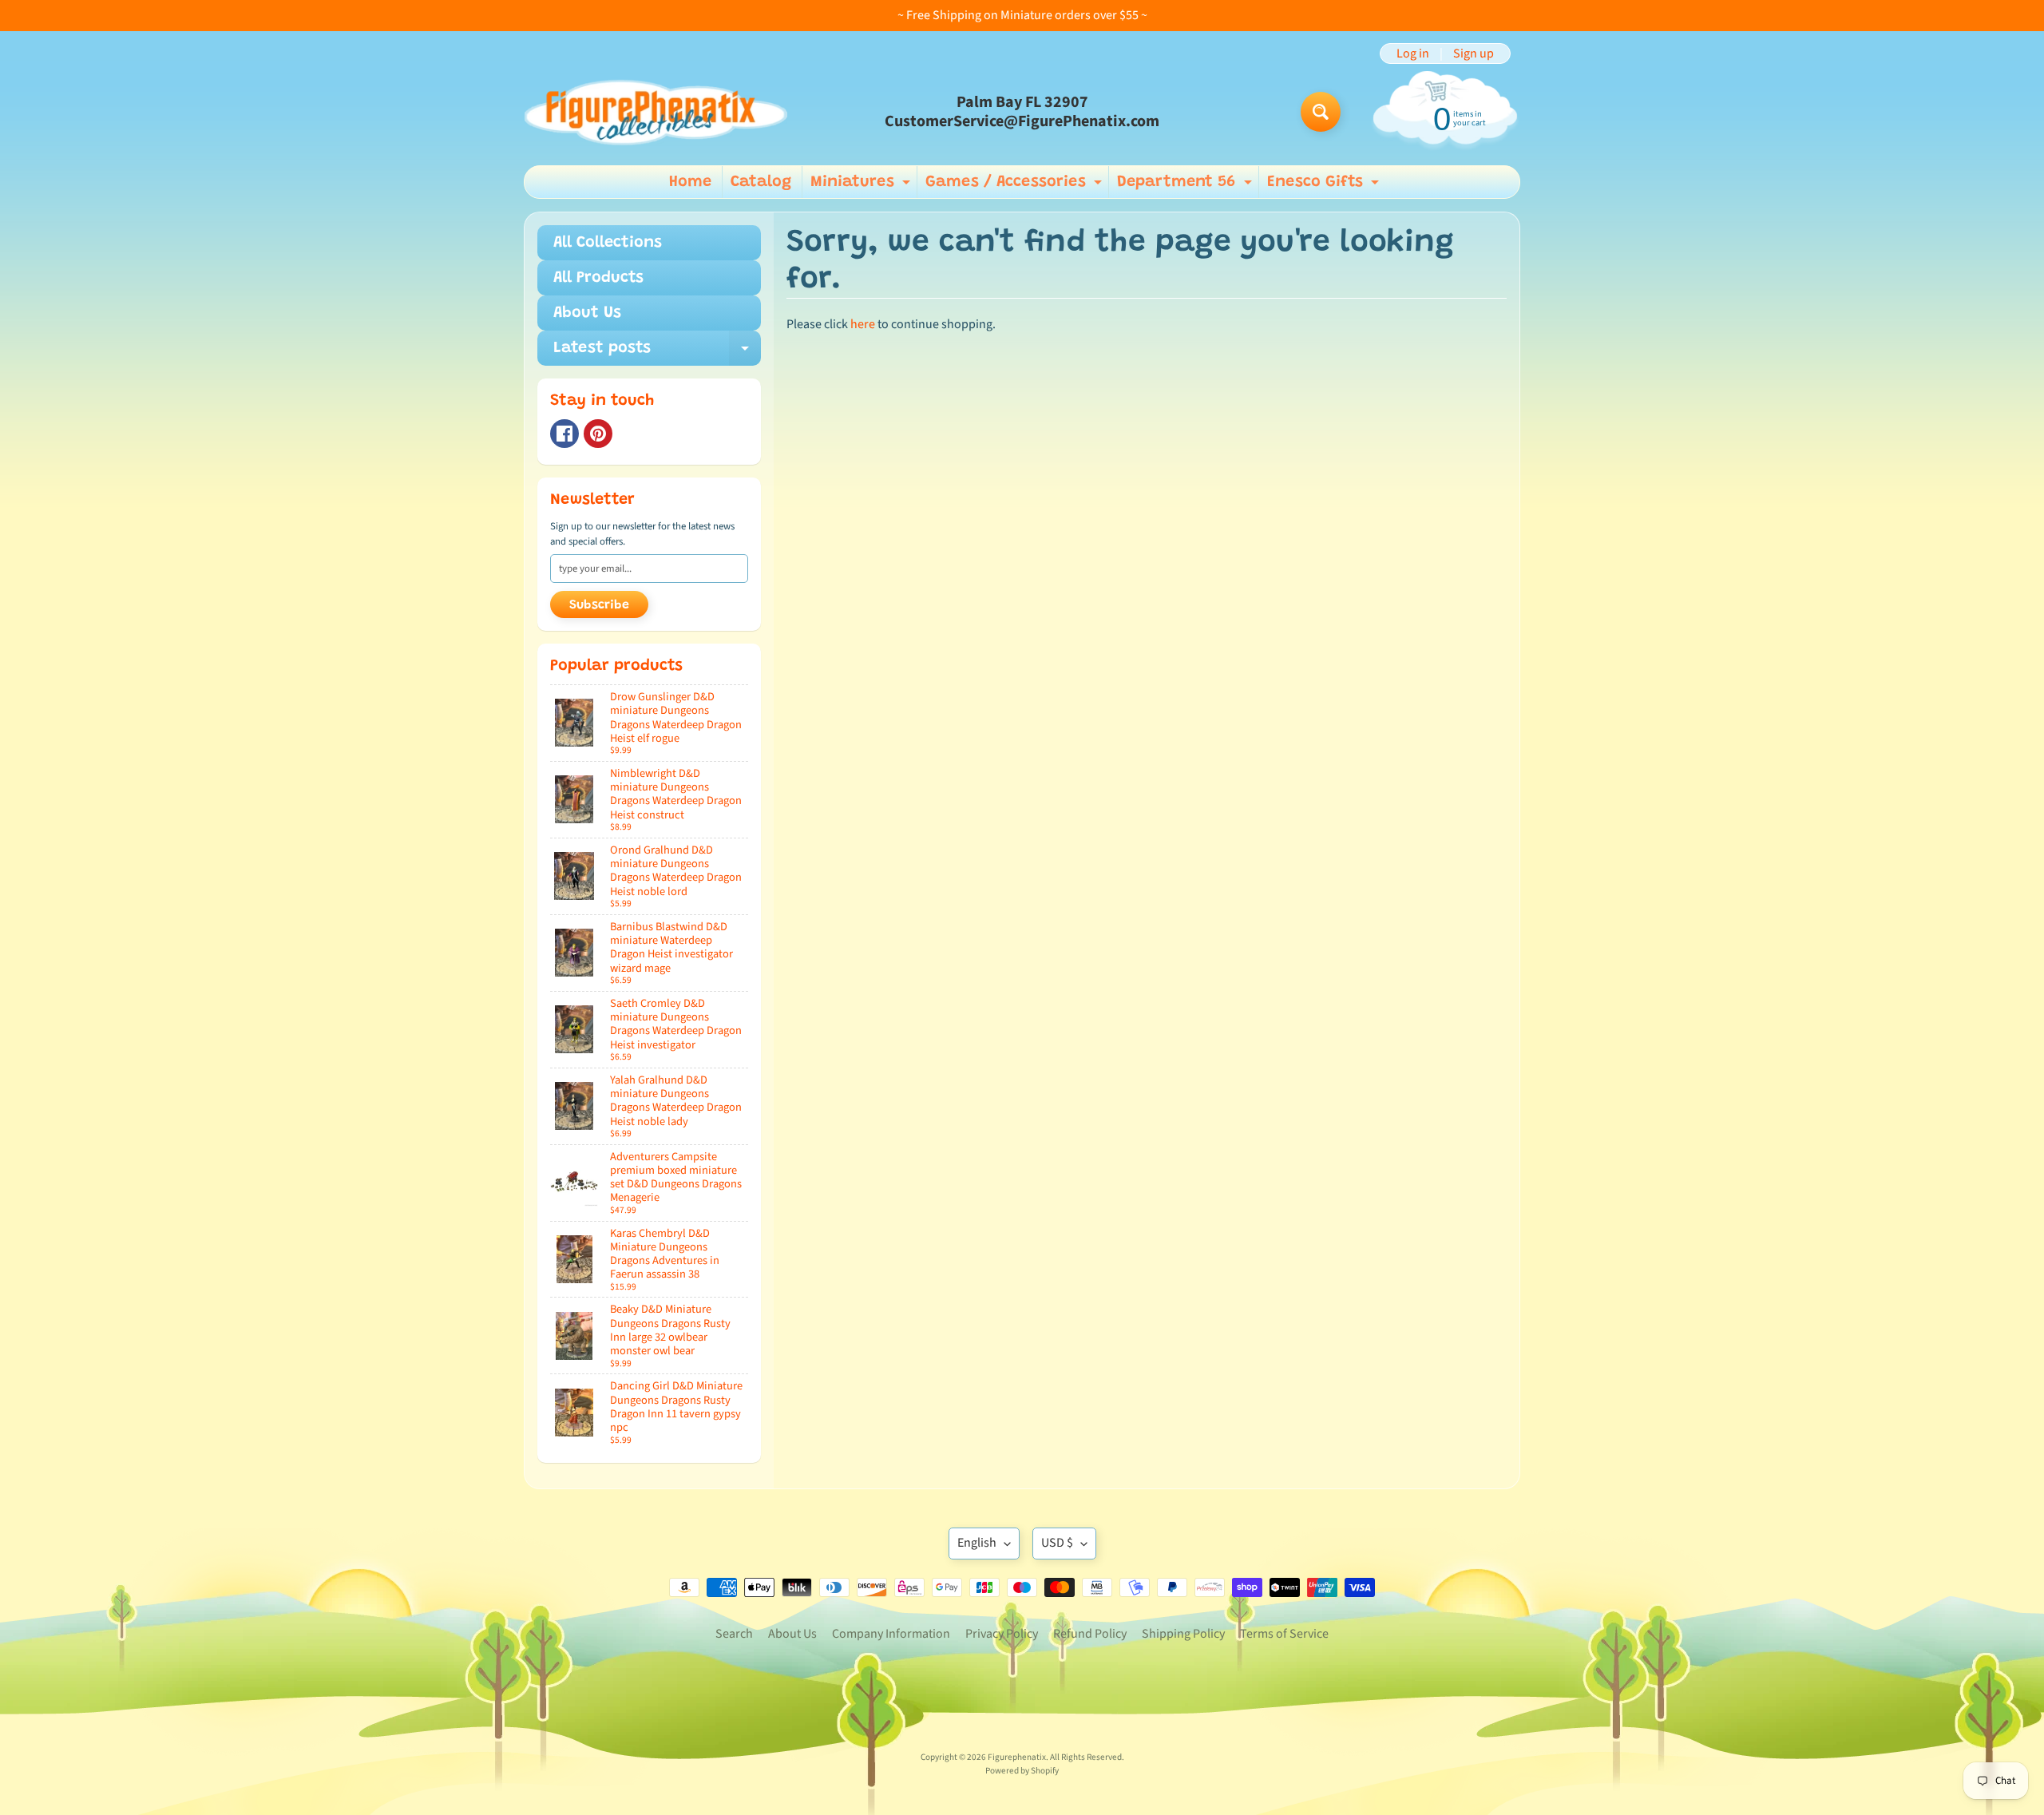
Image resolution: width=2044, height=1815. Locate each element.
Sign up (1474, 53)
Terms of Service (1284, 1634)
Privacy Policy (1002, 1634)
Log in (1413, 53)
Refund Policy (1090, 1634)
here (863, 324)
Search (734, 1634)
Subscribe (599, 605)
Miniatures (862, 186)
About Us (587, 313)
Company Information (891, 1634)
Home (690, 182)
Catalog (761, 182)
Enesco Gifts (1325, 186)
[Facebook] (564, 434)
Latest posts (657, 353)
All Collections (608, 243)
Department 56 (1186, 186)
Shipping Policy (1183, 1634)
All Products (598, 278)
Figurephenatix (1017, 1757)
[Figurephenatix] (656, 112)
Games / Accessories (1016, 186)
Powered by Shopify (1022, 1771)
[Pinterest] (598, 434)
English (977, 1543)
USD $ (1057, 1543)
